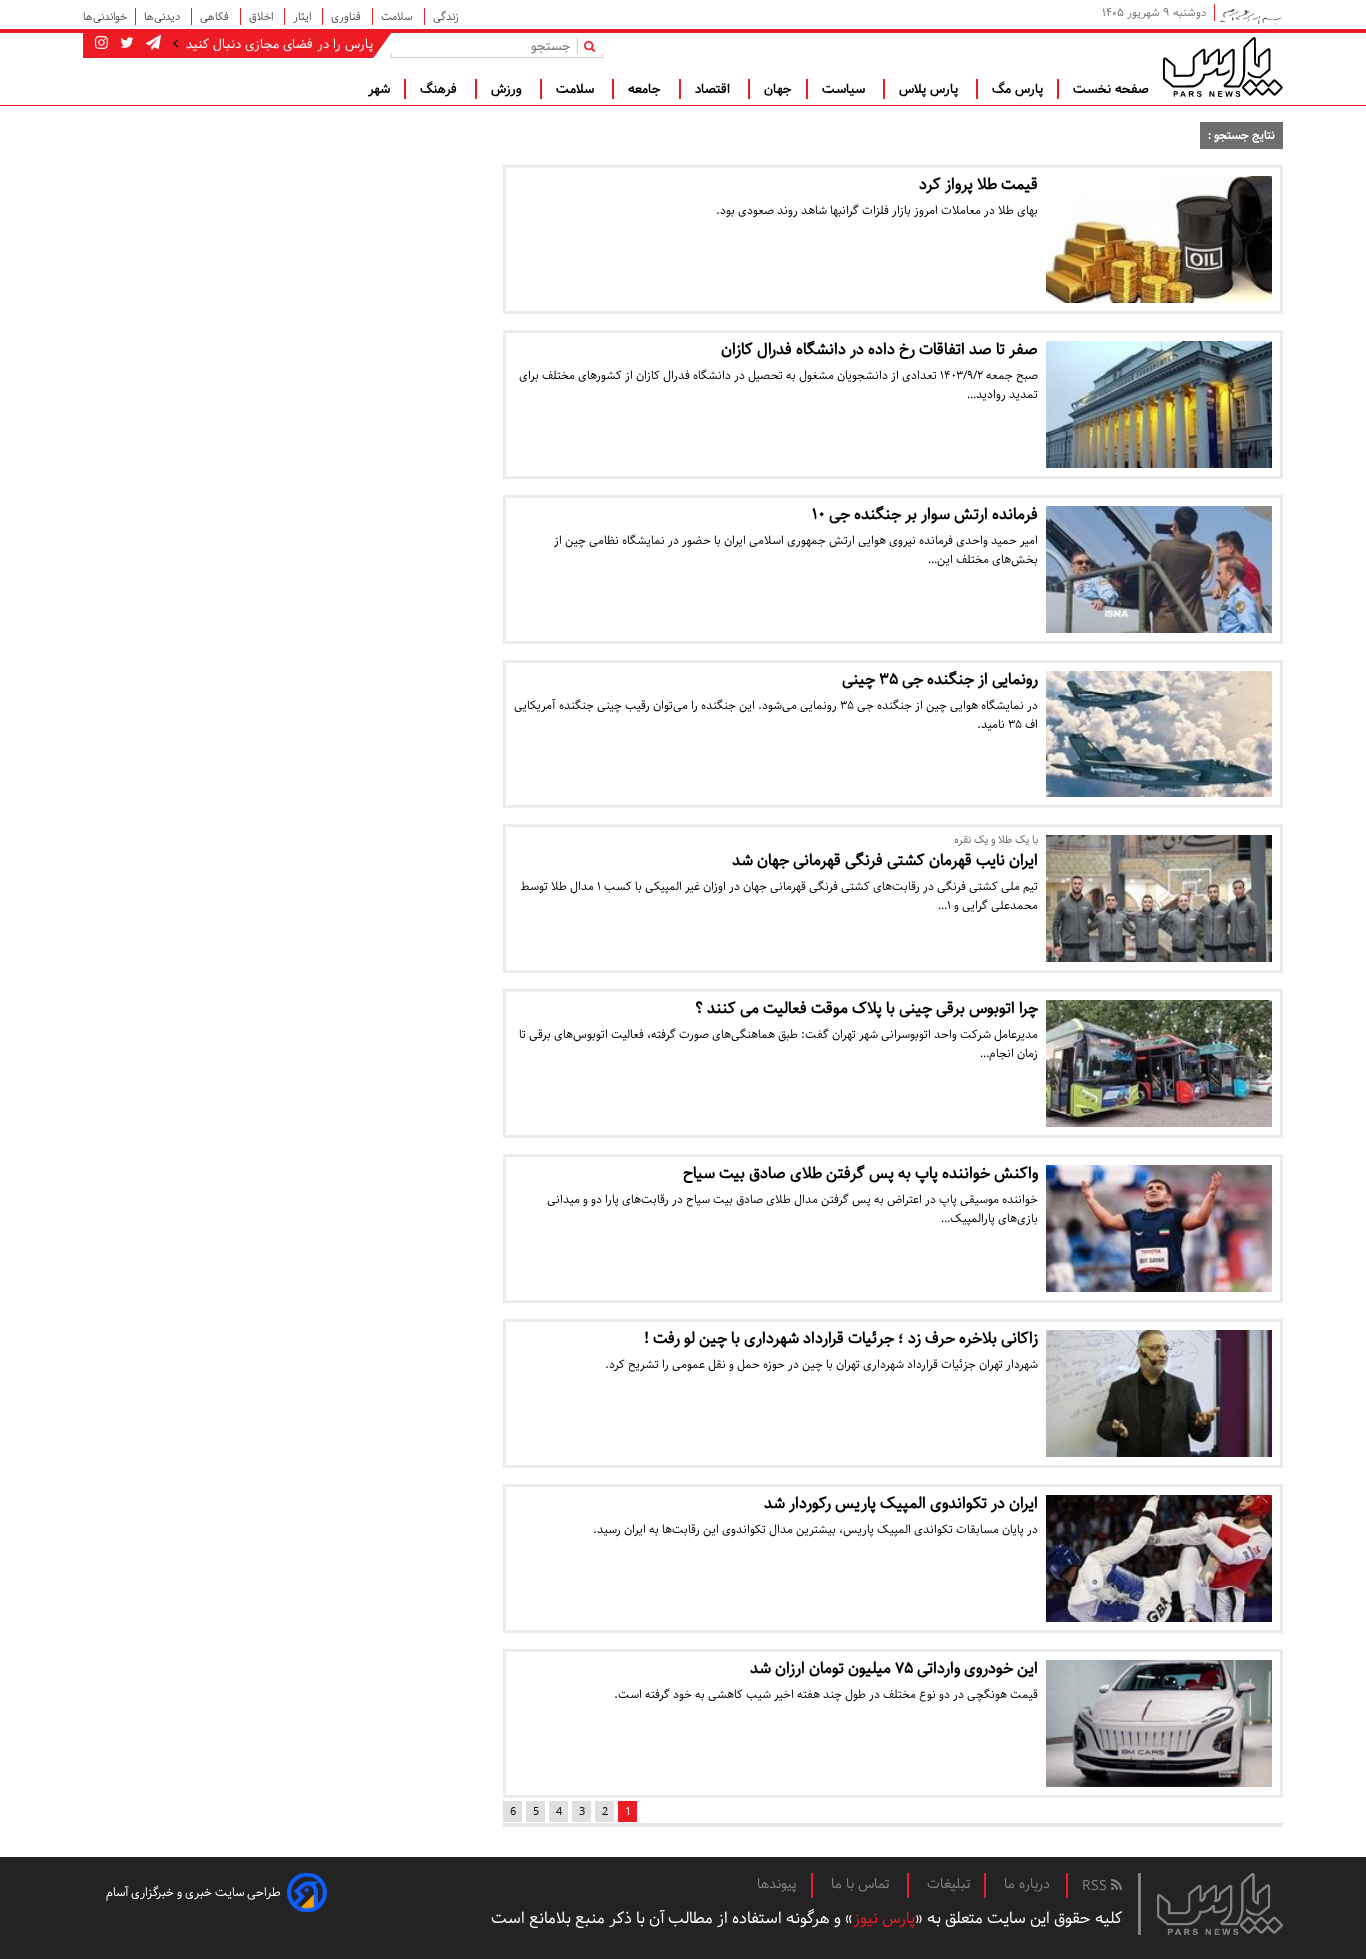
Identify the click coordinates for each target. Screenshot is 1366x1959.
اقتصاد (714, 89)
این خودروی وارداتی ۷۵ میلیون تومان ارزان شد (894, 1668)
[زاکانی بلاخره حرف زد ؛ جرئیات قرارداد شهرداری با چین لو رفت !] (1159, 1393)
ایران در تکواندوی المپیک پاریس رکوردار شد (901, 1503)
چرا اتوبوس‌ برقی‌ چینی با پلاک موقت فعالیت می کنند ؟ (866, 1008)
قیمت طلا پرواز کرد (978, 184)
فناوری (347, 16)
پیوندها (777, 1884)
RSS (1096, 1886)
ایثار (303, 16)
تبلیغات (948, 1884)
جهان (778, 89)
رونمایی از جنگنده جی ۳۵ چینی (940, 679)
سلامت (398, 16)
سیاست (845, 89)
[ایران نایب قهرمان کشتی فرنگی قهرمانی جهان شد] (1159, 898)
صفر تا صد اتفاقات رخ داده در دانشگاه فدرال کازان (879, 349)
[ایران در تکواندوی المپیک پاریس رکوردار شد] (1159, 1558)
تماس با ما (862, 1884)
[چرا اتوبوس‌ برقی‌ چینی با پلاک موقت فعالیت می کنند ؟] (1159, 1063)
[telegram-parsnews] (151, 44)
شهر (379, 89)
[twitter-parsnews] (125, 44)
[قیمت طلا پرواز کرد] (1159, 239)
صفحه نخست (1111, 89)
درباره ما (1027, 1884)
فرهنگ (440, 89)
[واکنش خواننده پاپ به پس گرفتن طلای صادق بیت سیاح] (1159, 1228)
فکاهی (216, 16)
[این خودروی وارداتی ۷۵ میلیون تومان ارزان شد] (1159, 1723)
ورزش (508, 89)
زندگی (446, 16)
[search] (593, 45)
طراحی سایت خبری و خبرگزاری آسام (193, 1892)
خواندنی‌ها (105, 16)
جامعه (646, 89)
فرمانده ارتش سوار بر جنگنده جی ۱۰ (925, 514)
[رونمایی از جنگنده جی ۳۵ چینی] (1159, 734)
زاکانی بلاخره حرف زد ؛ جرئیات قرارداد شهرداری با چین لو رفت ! (841, 1338)
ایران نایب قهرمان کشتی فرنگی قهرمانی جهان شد (885, 860)
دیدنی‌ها (163, 16)
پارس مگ (1017, 89)
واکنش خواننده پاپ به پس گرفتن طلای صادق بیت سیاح (860, 1173)
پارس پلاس (930, 89)
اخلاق (262, 16)
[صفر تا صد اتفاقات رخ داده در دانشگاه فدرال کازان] (1159, 404)
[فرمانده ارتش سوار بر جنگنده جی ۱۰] (1159, 569)
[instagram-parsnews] (101, 44)
